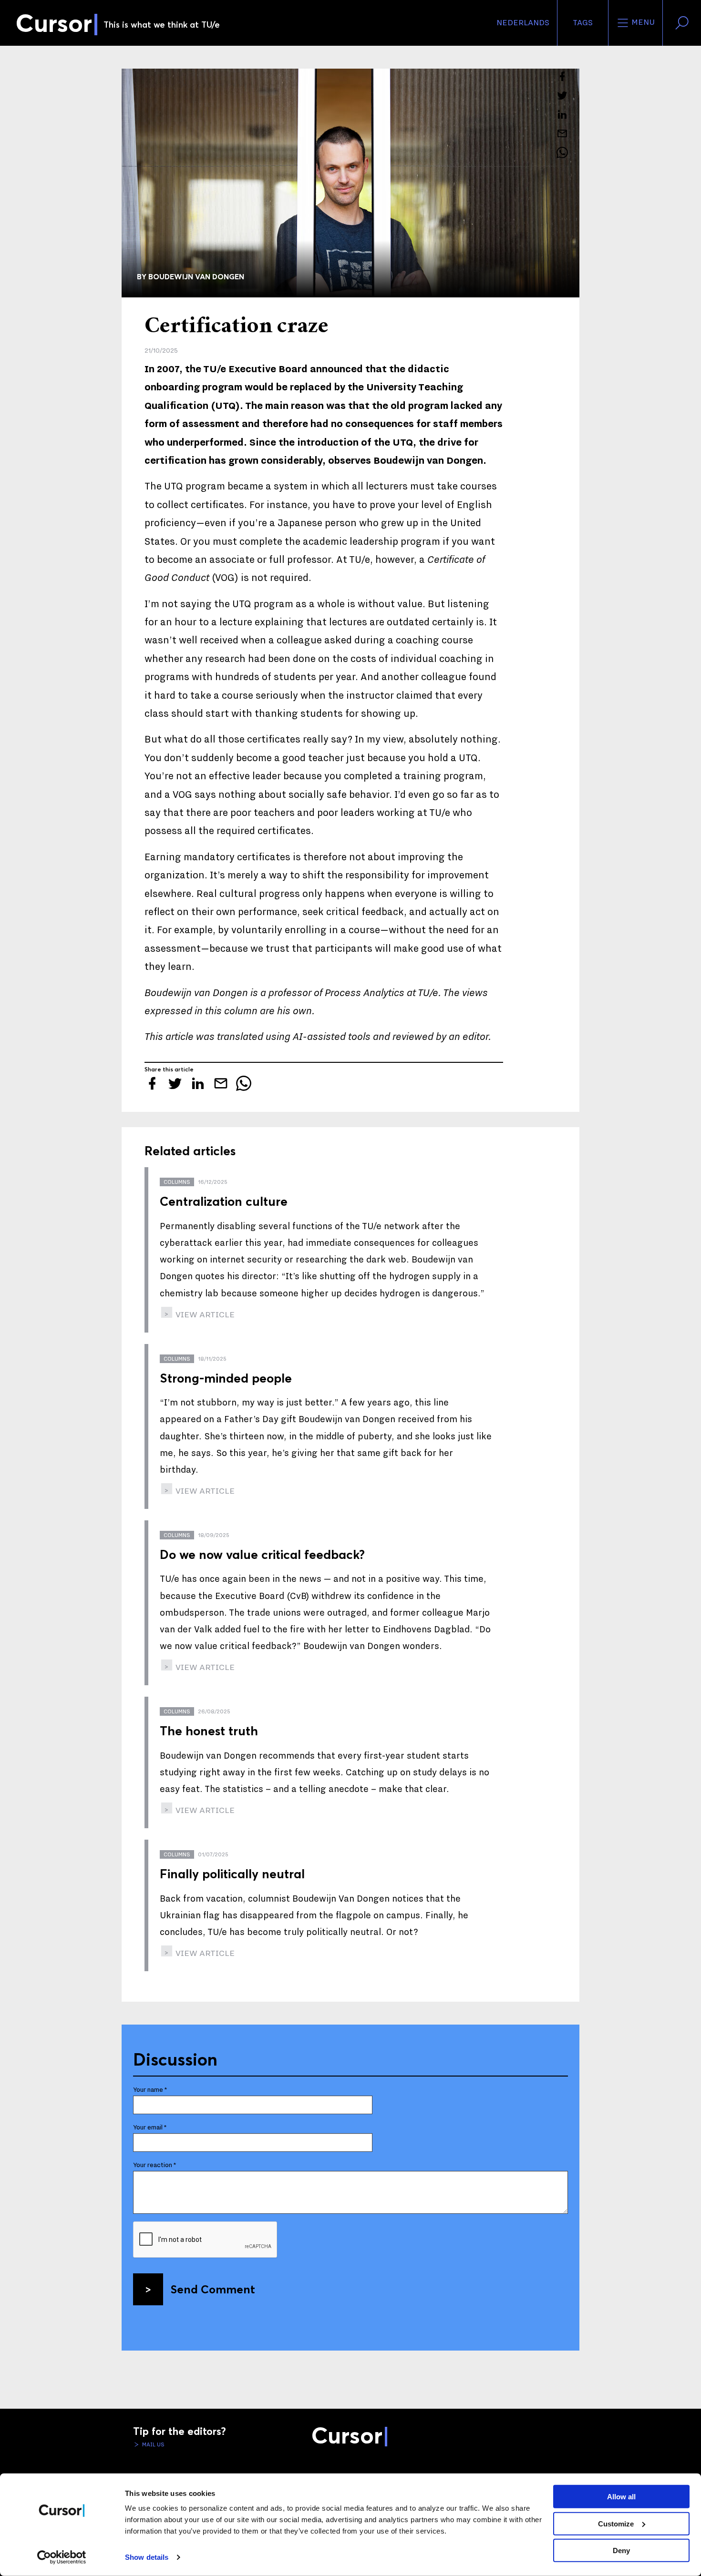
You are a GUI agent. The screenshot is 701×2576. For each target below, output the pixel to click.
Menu (642, 22)
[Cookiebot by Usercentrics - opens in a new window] (62, 2557)
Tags (583, 23)
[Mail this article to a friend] (562, 133)
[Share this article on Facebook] (562, 76)
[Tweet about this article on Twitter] (562, 95)
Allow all (621, 2497)
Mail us (153, 2444)
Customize (616, 2523)
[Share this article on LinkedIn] (562, 114)
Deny (621, 2551)
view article (204, 1315)
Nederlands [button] (523, 23)
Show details (147, 2557)
